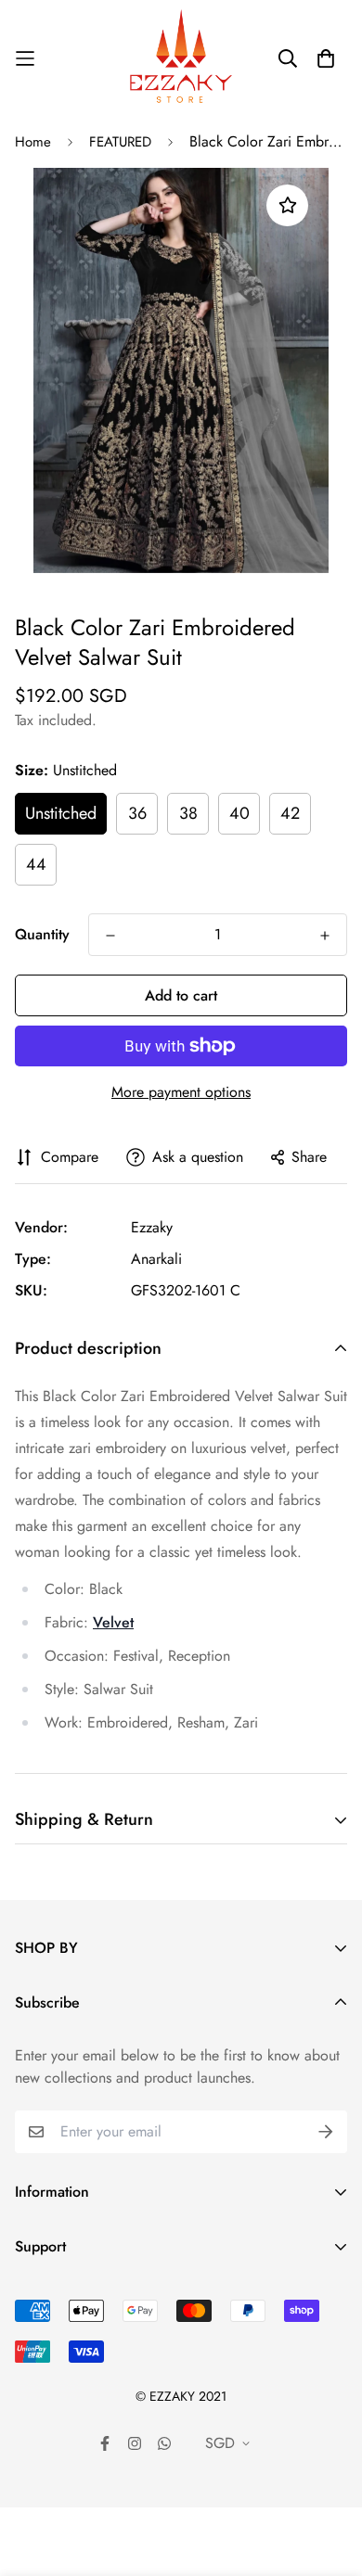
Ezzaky (152, 1227)
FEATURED (120, 142)
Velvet (113, 1622)
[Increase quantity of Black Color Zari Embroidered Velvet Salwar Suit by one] (325, 936)
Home (33, 142)
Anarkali (156, 1259)
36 (137, 813)
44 (36, 864)
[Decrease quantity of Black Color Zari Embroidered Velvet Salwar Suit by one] (110, 936)
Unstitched (61, 813)
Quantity (42, 934)
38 (188, 813)
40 (239, 813)
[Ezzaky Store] (181, 58)
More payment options (181, 1092)
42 (290, 813)
